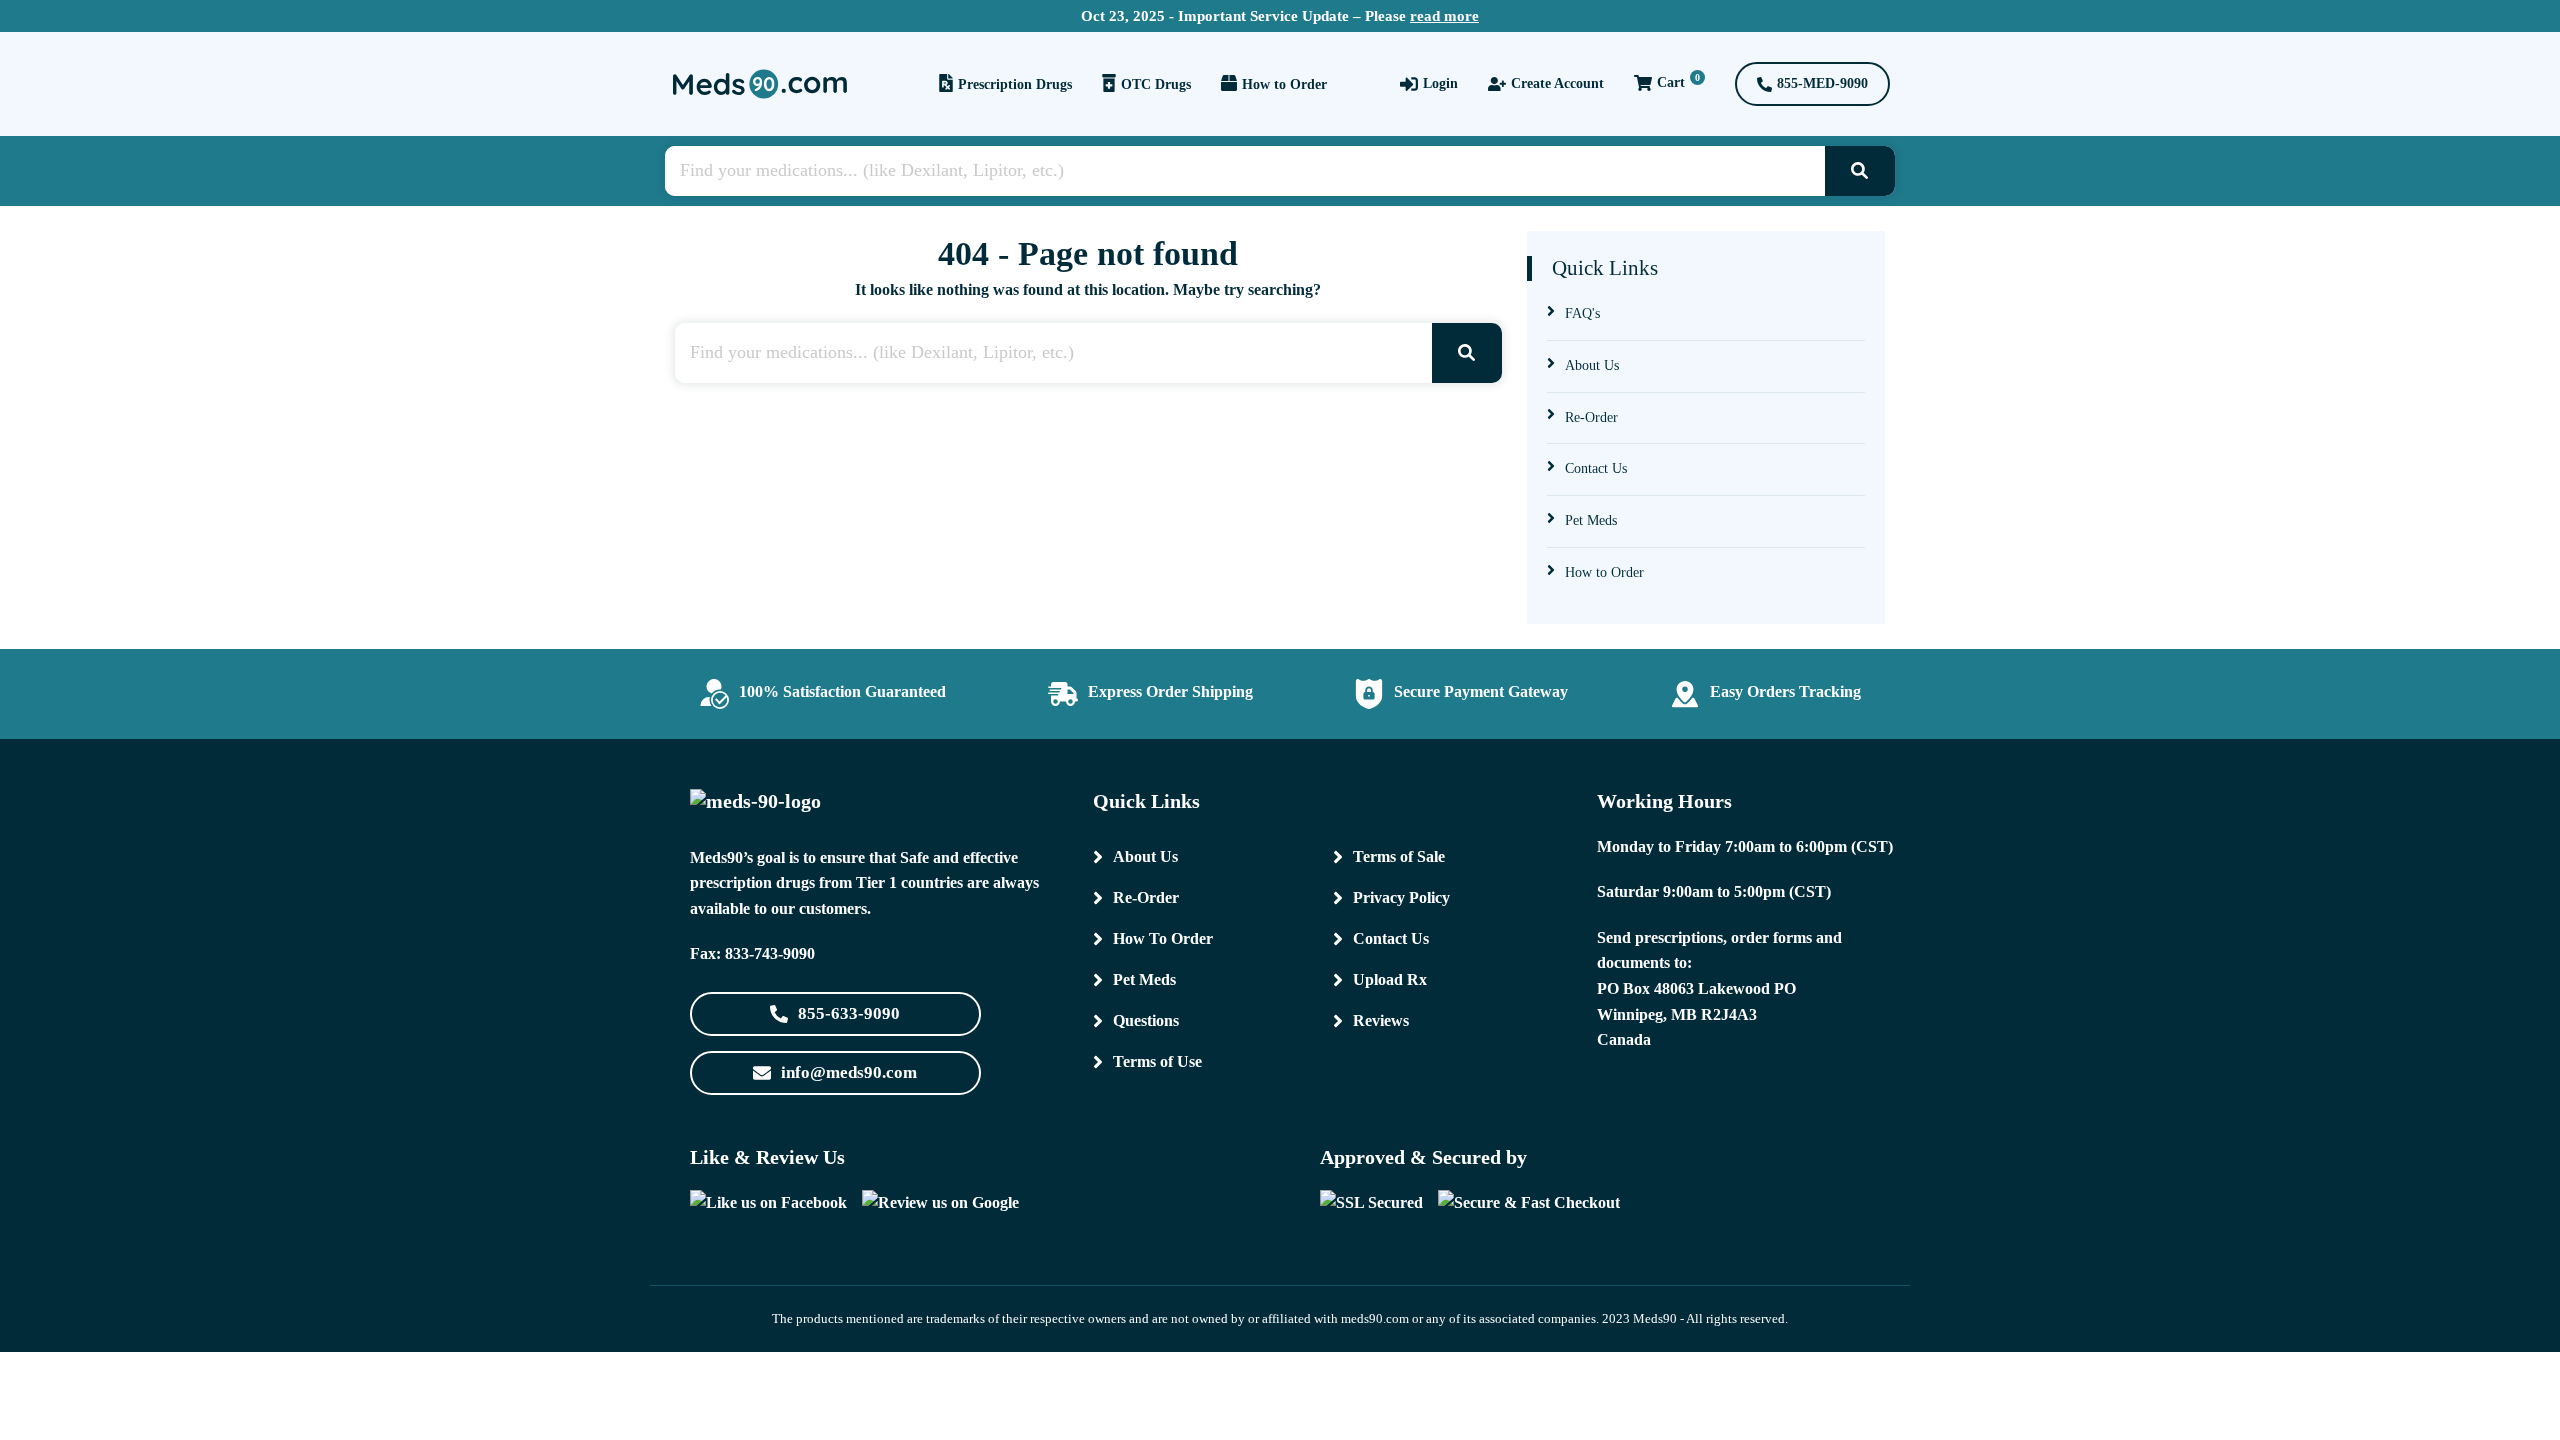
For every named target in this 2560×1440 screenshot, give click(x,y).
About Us (1592, 365)
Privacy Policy (1401, 897)
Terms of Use (1157, 1061)
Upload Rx (1390, 979)
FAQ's (1582, 313)
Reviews (1381, 1020)
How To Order (1163, 938)
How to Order (1284, 84)
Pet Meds (1591, 520)
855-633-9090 (849, 1013)
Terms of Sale (1399, 856)
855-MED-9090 (1822, 83)
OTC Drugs (1156, 84)
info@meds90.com (849, 1072)
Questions (1146, 1020)
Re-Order (1591, 417)
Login (1440, 83)
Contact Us (1596, 468)
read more (1444, 16)
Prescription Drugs (1015, 84)
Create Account (1557, 83)
